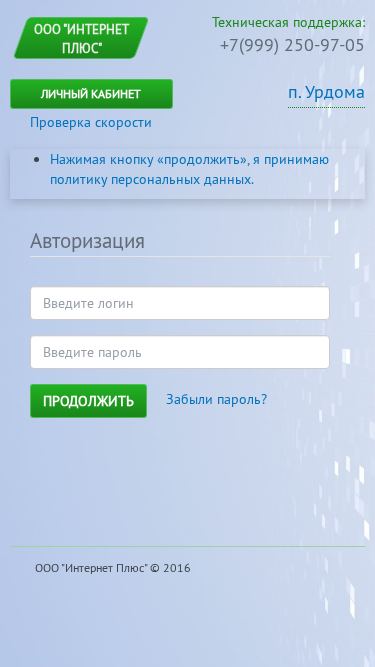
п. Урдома (326, 91)
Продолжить (88, 401)
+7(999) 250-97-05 (292, 44)
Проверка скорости (91, 122)
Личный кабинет (91, 93)
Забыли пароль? (216, 399)
